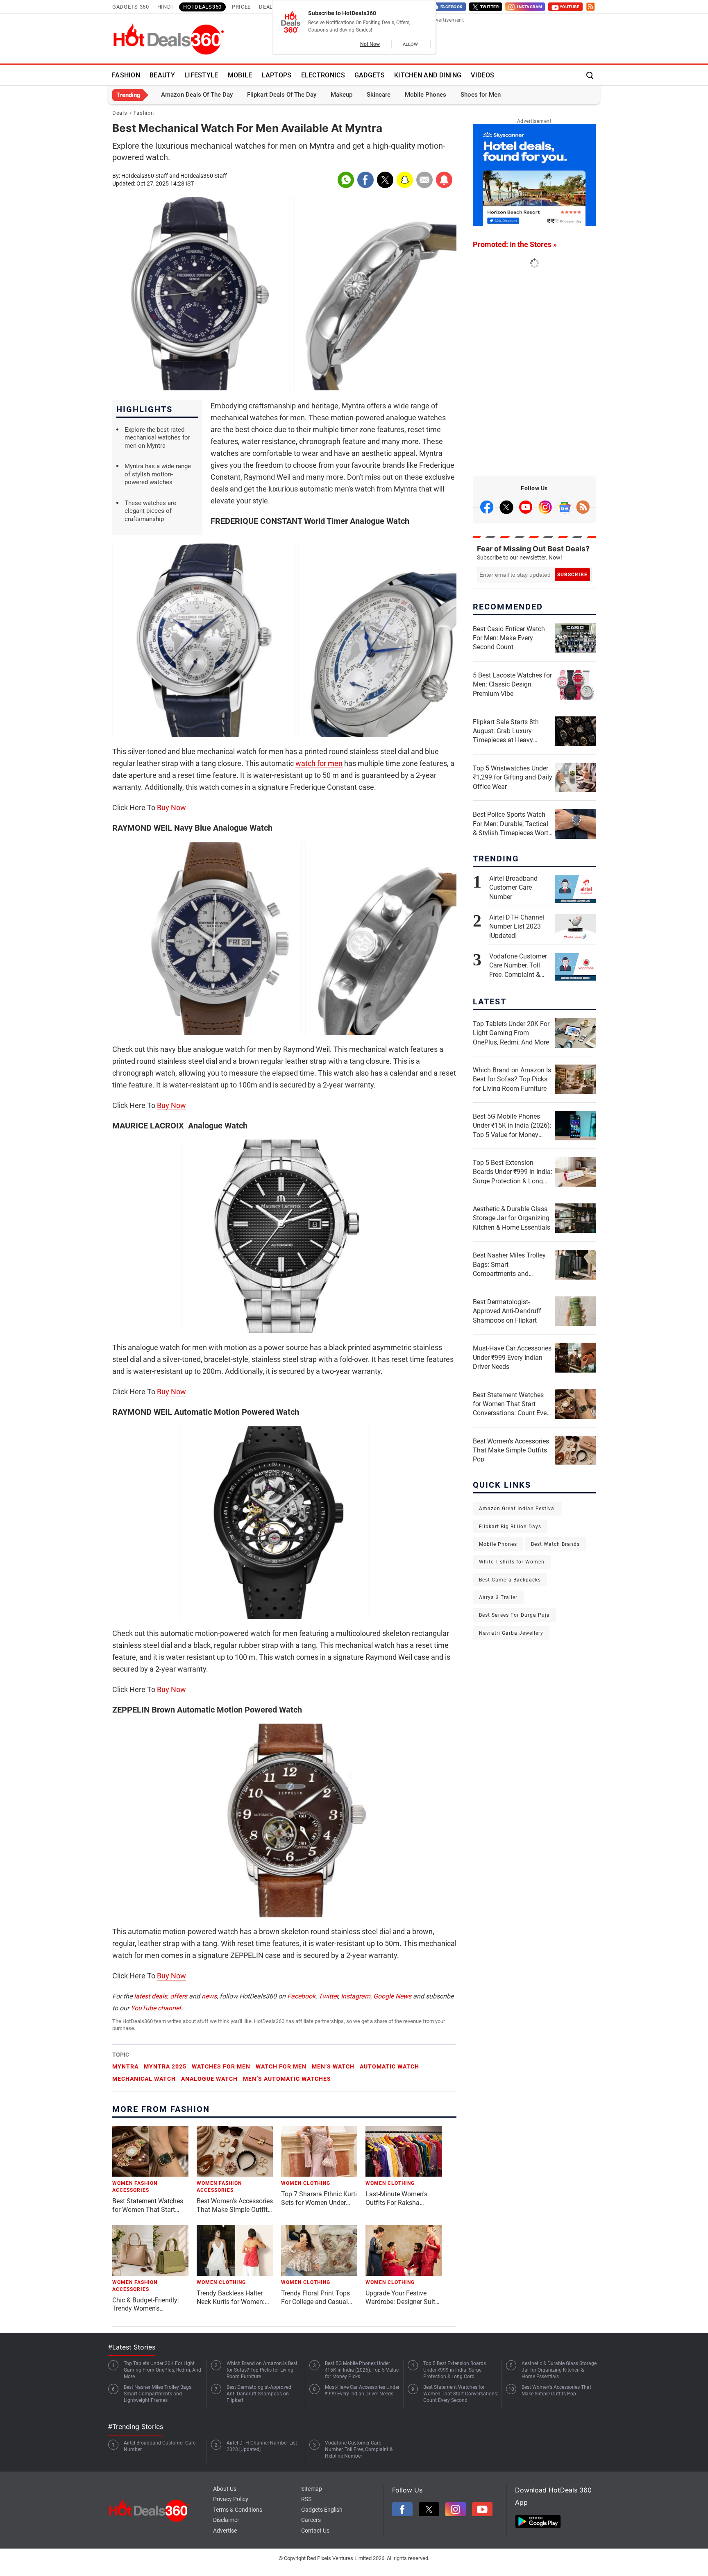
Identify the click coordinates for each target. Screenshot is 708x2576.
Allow (411, 44)
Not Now (370, 44)
